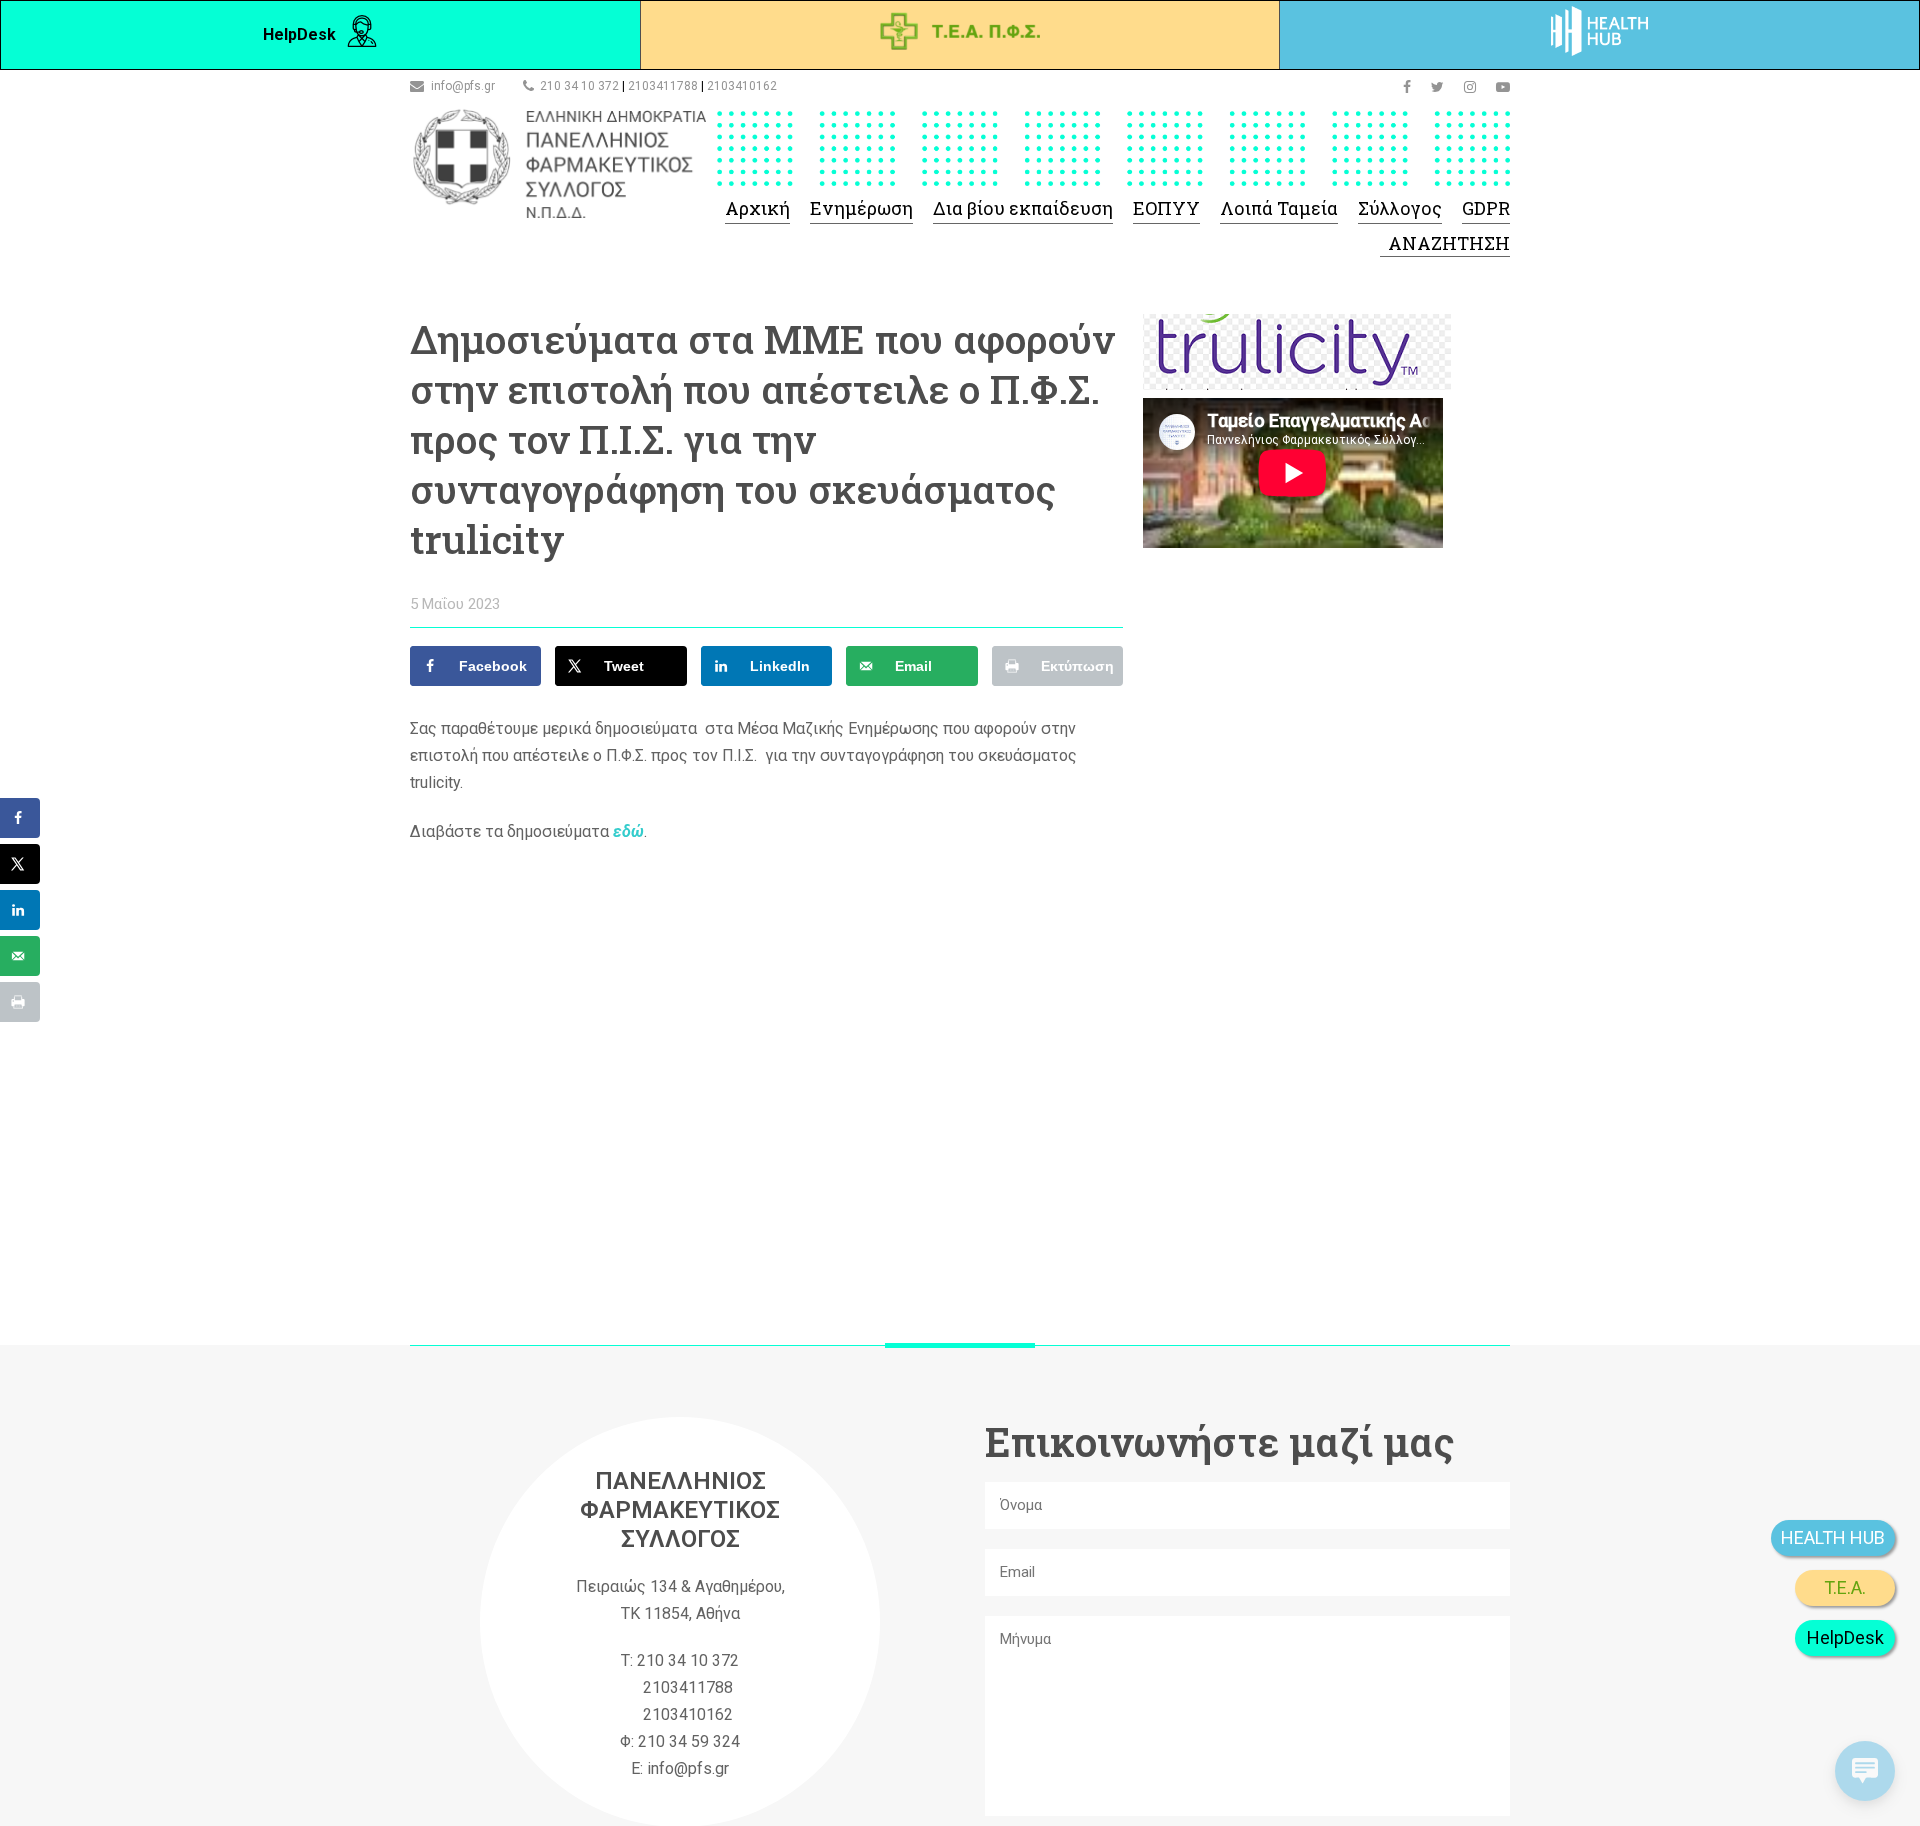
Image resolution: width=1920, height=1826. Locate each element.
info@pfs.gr (463, 86)
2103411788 (663, 86)
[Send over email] (20, 956)
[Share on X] (20, 864)
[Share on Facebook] (20, 818)
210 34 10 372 (579, 86)
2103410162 (742, 86)
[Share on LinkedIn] (20, 910)
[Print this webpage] (20, 1002)
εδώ (628, 831)
